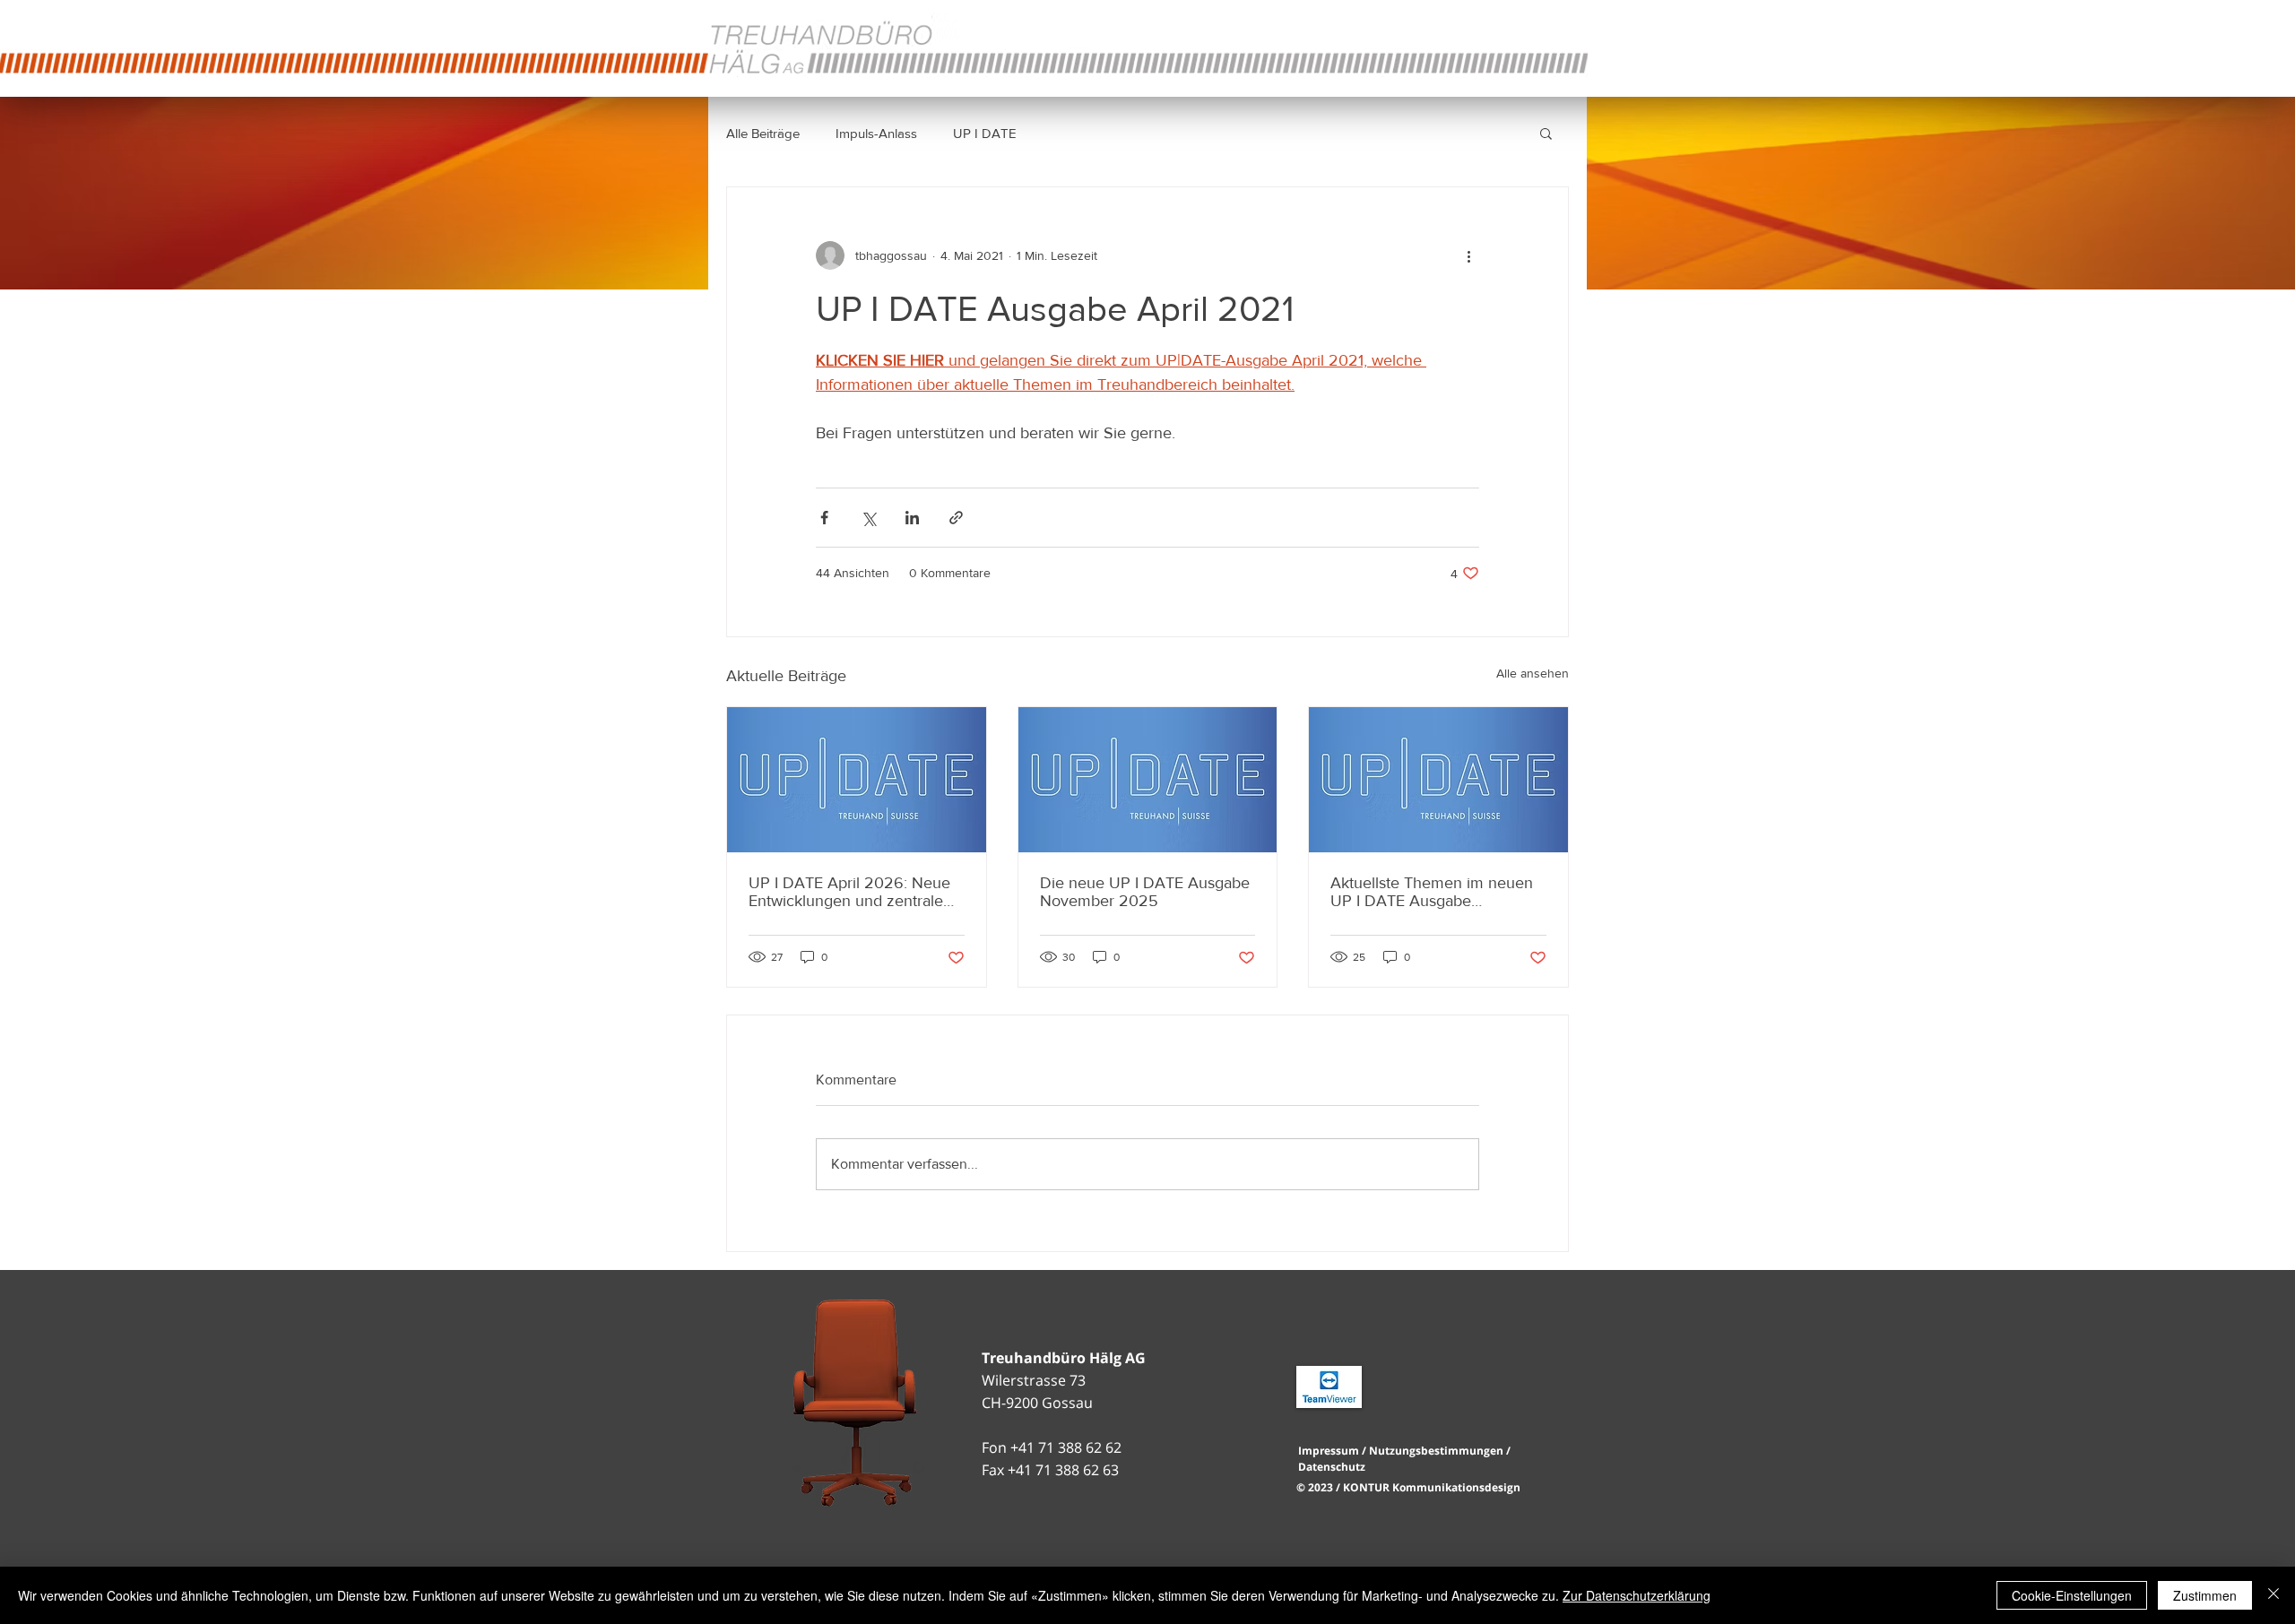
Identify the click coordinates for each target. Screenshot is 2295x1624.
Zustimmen (2205, 1595)
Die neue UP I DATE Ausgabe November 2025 (1145, 892)
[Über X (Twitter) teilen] (868, 518)
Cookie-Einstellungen (2072, 1595)
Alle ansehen (1533, 673)
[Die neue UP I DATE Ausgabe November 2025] (1148, 780)
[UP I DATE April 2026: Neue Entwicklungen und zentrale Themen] (857, 780)
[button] (1546, 133)
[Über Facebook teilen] (824, 518)
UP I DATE (985, 133)
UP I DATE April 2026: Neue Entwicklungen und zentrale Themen (849, 892)
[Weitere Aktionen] (1468, 255)
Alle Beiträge (763, 133)
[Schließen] (2273, 1595)
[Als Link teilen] (956, 518)
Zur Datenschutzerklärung (1637, 1595)
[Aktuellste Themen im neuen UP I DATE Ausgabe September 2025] (1438, 780)
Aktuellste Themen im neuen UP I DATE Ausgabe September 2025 (1432, 892)
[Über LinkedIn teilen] (912, 518)
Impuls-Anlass (876, 133)
